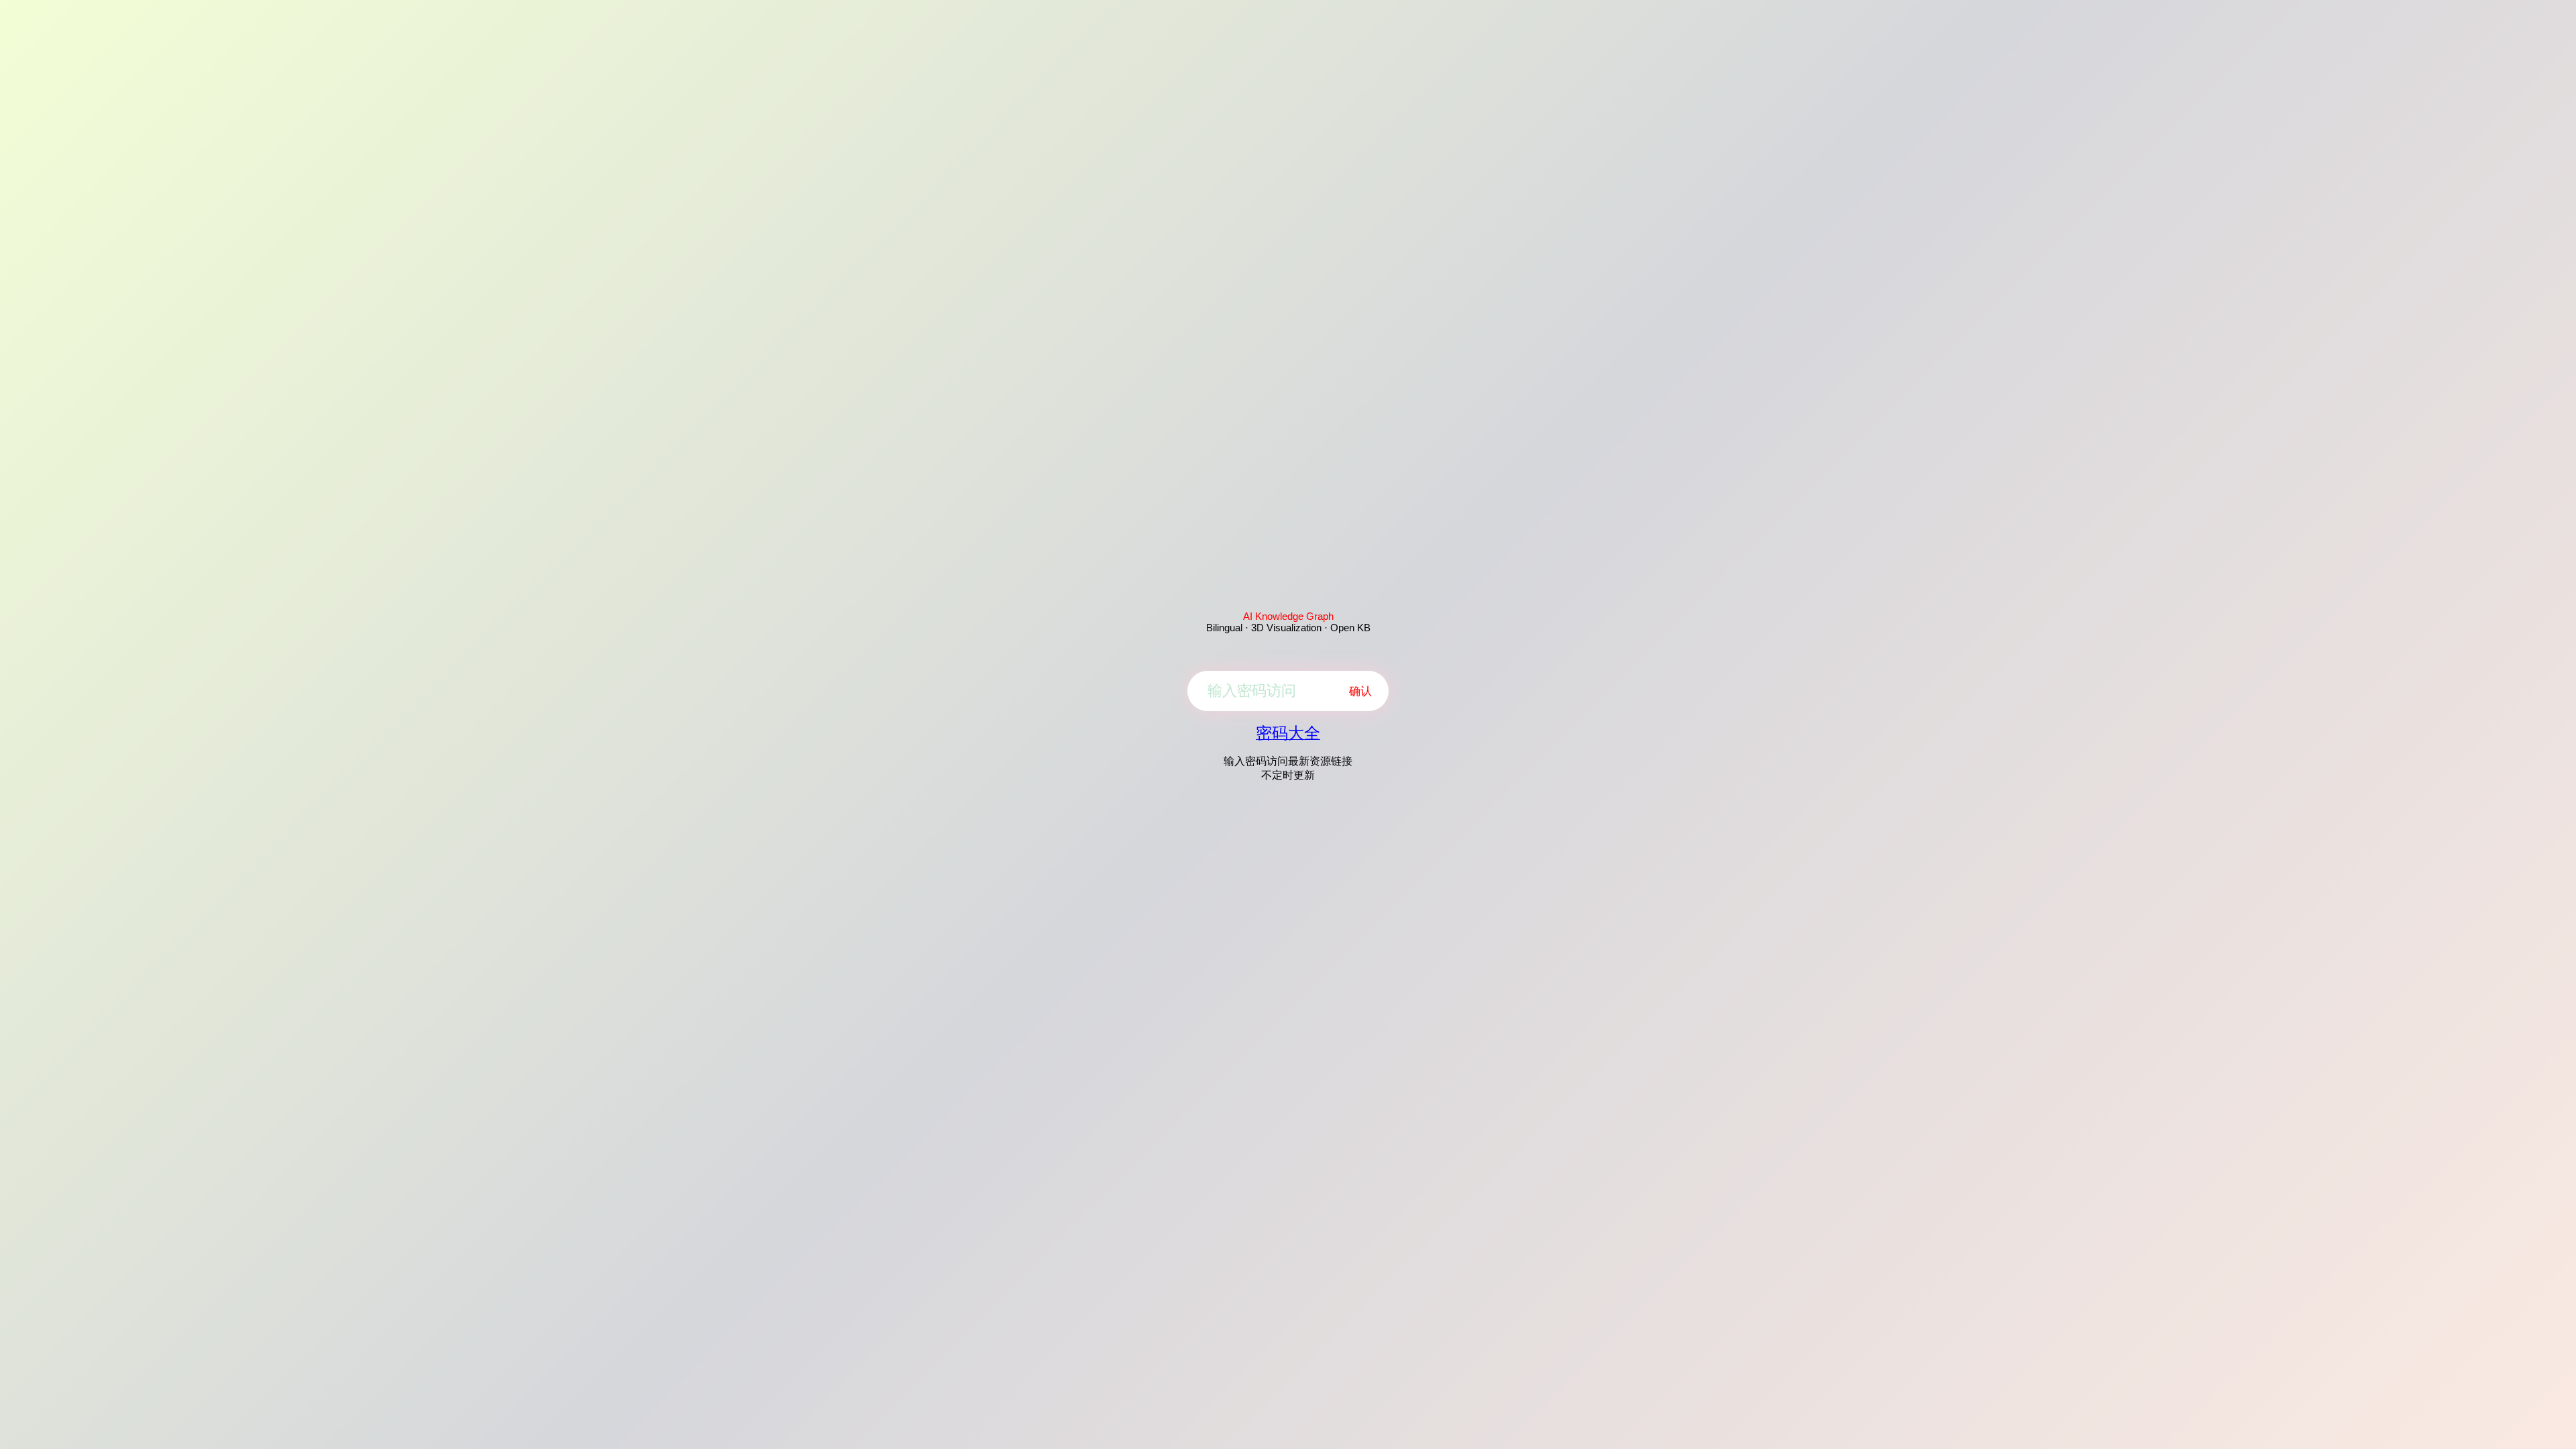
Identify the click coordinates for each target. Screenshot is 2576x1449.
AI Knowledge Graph (1288, 616)
